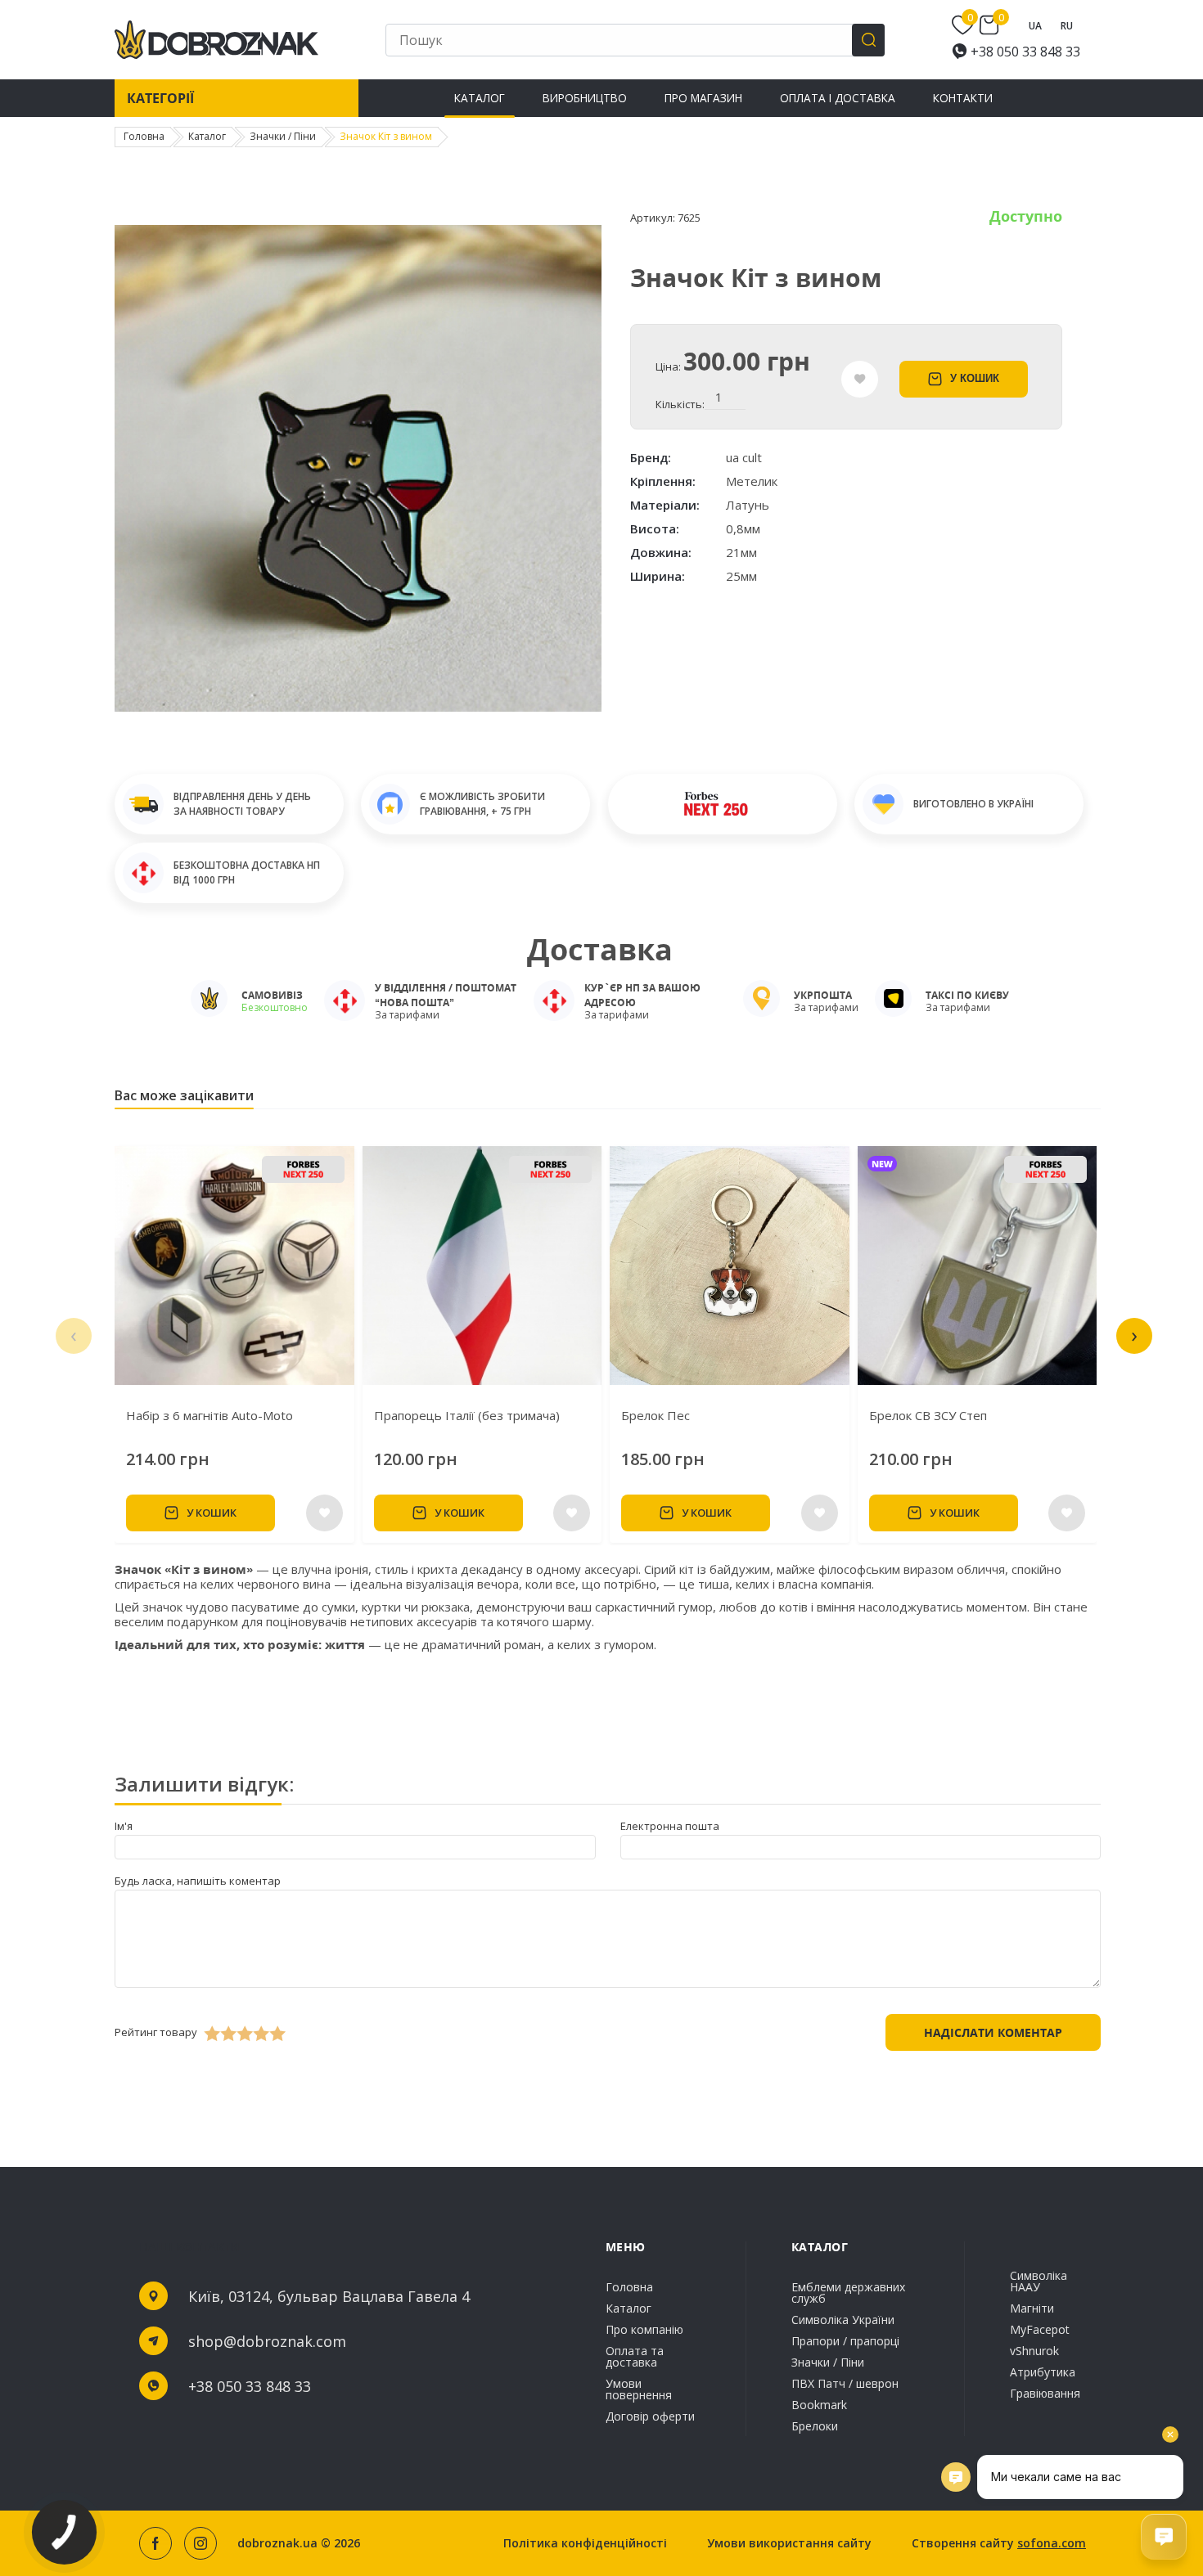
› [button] (1134, 1334)
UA (1035, 26)
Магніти (1032, 2308)
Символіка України (843, 2320)
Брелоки (815, 2425)
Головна (629, 2288)
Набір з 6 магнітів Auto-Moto (210, 1415)
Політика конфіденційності (585, 2543)
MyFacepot (1040, 2329)
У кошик (975, 378)
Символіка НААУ (1039, 2282)
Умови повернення (639, 2389)
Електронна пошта (670, 1826)
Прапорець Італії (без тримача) (467, 1415)
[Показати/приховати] (965, 25)
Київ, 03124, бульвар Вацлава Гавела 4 (329, 2296)
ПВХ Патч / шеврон (845, 2383)
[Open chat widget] (1164, 2537)
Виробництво (585, 98)
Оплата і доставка (838, 98)
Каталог (480, 98)
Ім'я (124, 1826)
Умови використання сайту (789, 2543)
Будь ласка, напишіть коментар (198, 1881)
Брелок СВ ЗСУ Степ (928, 1415)
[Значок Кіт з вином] (358, 708)
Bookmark (819, 2405)
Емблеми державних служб (848, 2294)
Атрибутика (1043, 2372)
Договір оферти (650, 2415)
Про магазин (703, 98)
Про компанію (644, 2329)
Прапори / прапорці (845, 2341)
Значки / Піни (828, 2362)
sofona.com (1052, 2543)
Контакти (963, 98)
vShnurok (1034, 2351)
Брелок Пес (656, 1415)
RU (1067, 26)
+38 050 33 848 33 (1025, 52)
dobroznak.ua (277, 2543)
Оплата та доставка (635, 2356)
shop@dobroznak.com (267, 2341)
